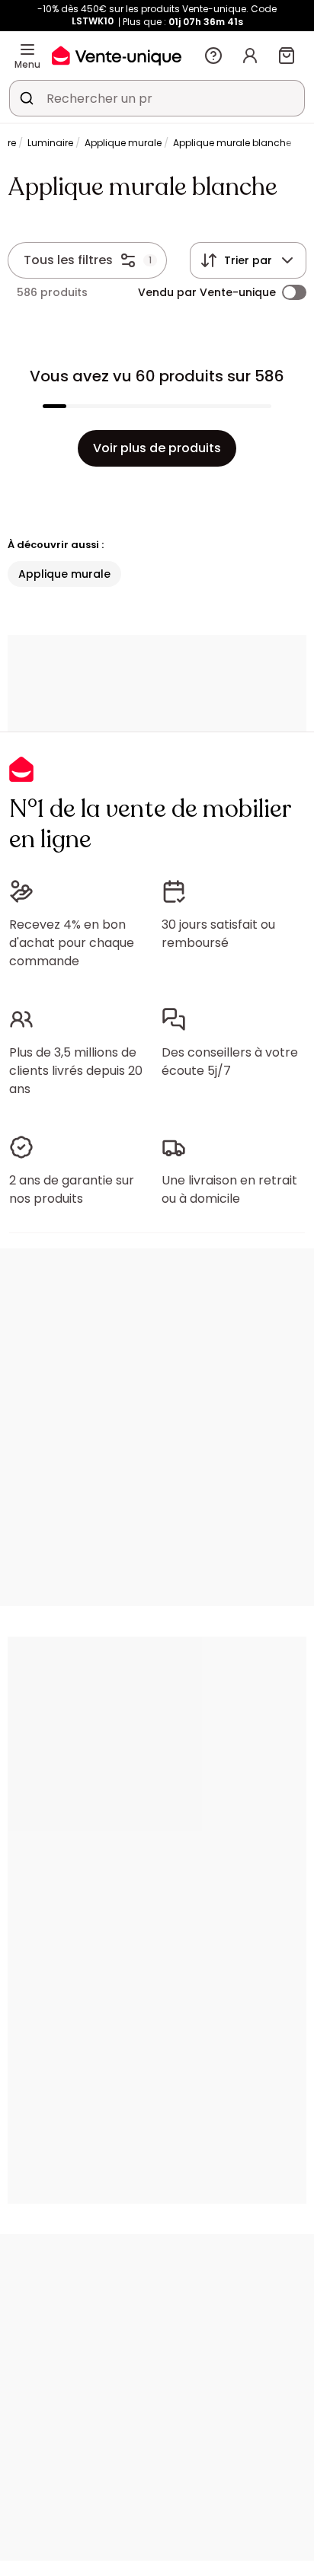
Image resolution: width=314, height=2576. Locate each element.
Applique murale (123, 143)
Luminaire (50, 143)
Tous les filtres (68, 260)
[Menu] (27, 49)
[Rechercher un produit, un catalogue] (27, 98)
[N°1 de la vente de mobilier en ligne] (117, 55)
